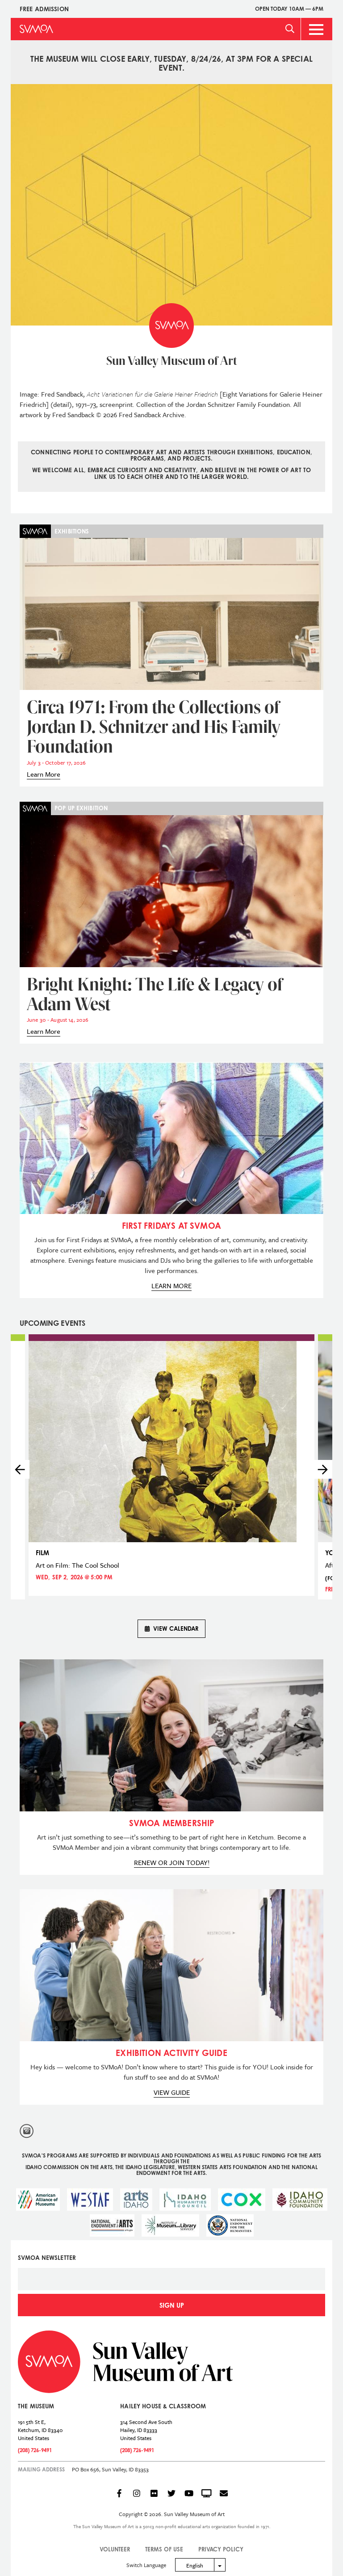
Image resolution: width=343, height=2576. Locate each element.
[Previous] (20, 1469)
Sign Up (172, 2305)
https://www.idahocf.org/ (300, 2200)
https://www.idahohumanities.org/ (185, 2200)
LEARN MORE (171, 1286)
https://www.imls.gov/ (170, 2225)
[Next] (323, 1469)
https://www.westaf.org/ (90, 2200)
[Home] (36, 29)
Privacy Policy (221, 2549)
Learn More (44, 774)
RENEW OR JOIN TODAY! (172, 1862)
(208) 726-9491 (35, 2450)
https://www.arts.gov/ (112, 2225)
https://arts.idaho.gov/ (136, 2200)
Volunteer (115, 2549)
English (195, 2565)
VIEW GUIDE (172, 2092)
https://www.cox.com (242, 2200)
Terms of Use (164, 2549)
